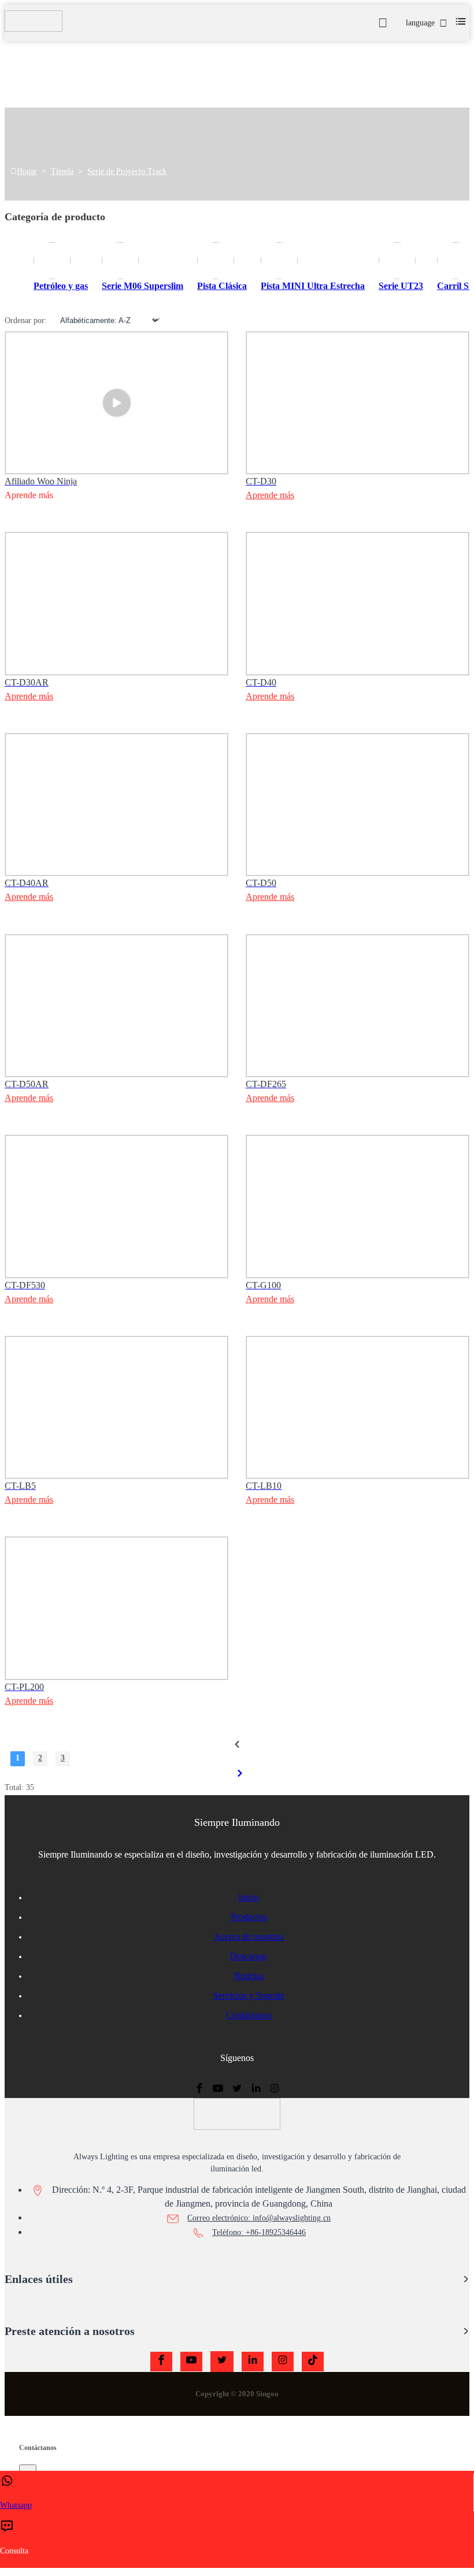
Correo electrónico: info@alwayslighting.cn (259, 2218)
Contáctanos (249, 2015)
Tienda (62, 171)
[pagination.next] (240, 1773)
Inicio (249, 1897)
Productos (249, 1917)
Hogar (27, 171)
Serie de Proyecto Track (127, 171)
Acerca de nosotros (249, 1936)
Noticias (249, 1976)
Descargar (249, 1956)
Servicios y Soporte (249, 1995)
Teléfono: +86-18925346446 (259, 2232)
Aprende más (270, 495)
